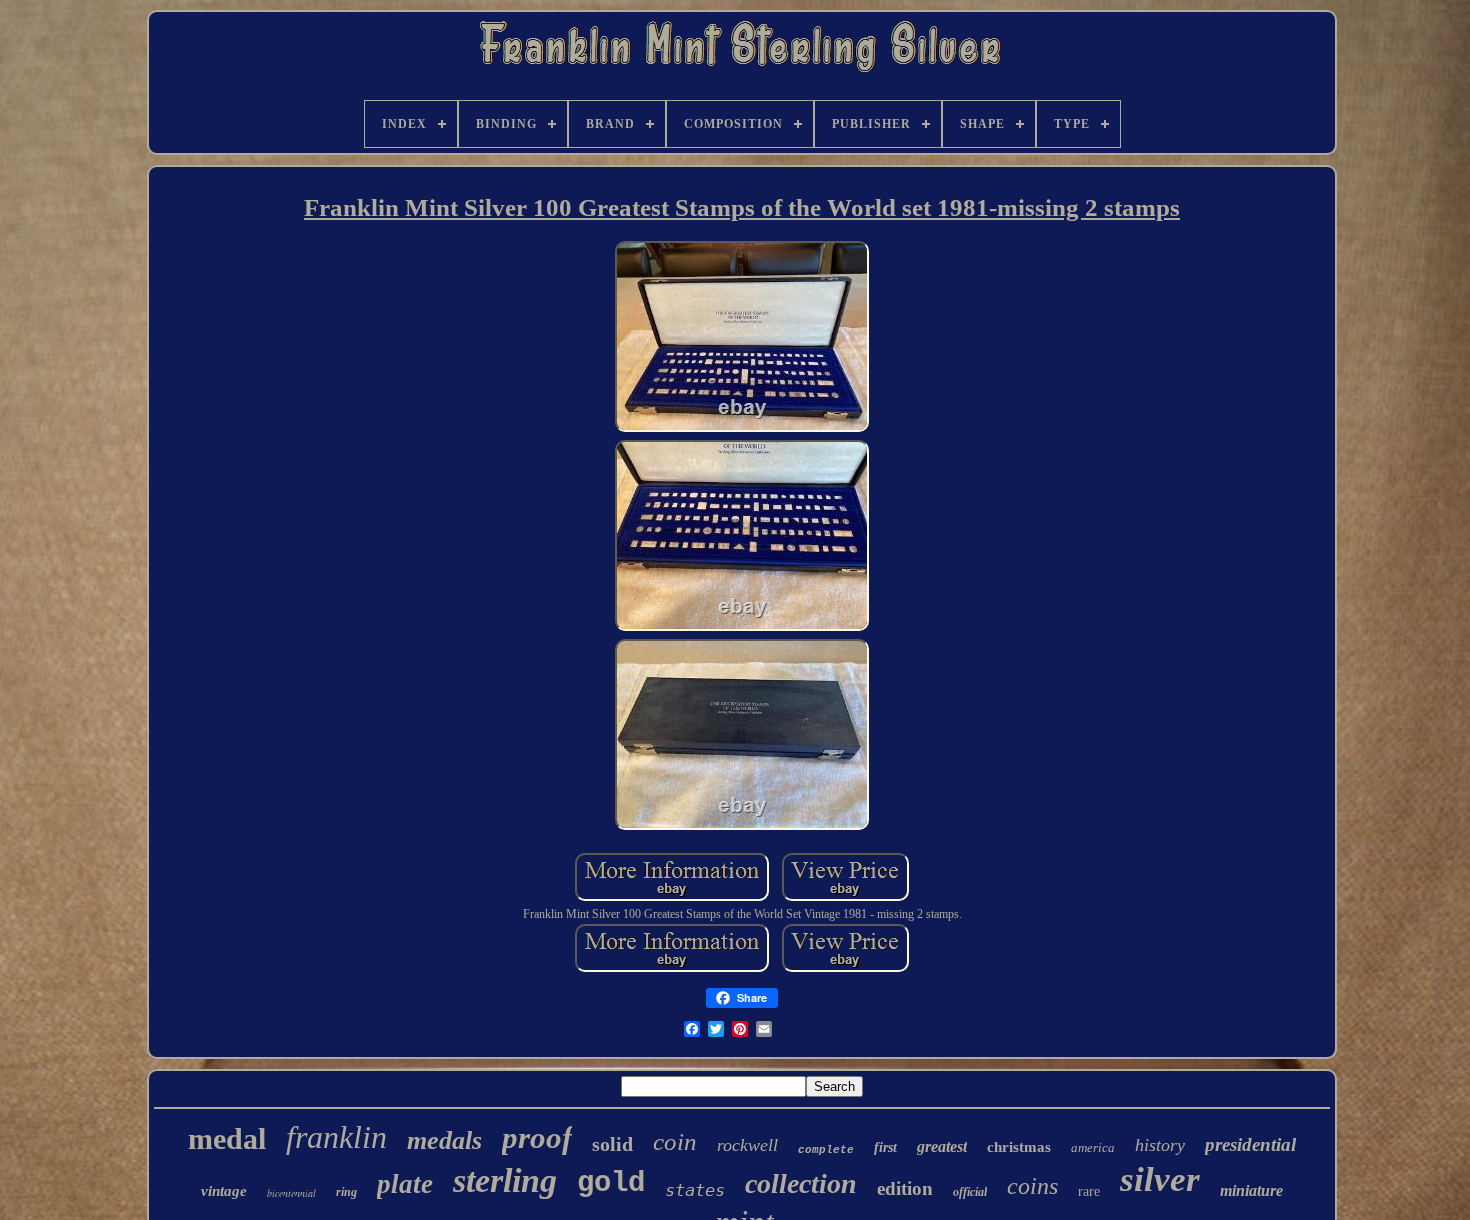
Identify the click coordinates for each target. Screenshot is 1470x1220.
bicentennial (291, 1193)
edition (905, 1188)
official (970, 1192)
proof (537, 1137)
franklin (336, 1137)
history (1160, 1145)
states (695, 1190)
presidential (1250, 1144)
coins (1032, 1186)
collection (801, 1183)
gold (611, 1183)
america (1093, 1147)
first (885, 1147)
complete (826, 1150)
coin (675, 1141)
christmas (1019, 1147)
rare (1089, 1191)
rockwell (747, 1145)
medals (444, 1140)
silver (1160, 1179)
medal (227, 1138)
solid (612, 1144)
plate (405, 1184)
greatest (942, 1146)
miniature (1251, 1190)
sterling (505, 1180)
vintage (224, 1191)
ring (346, 1192)
